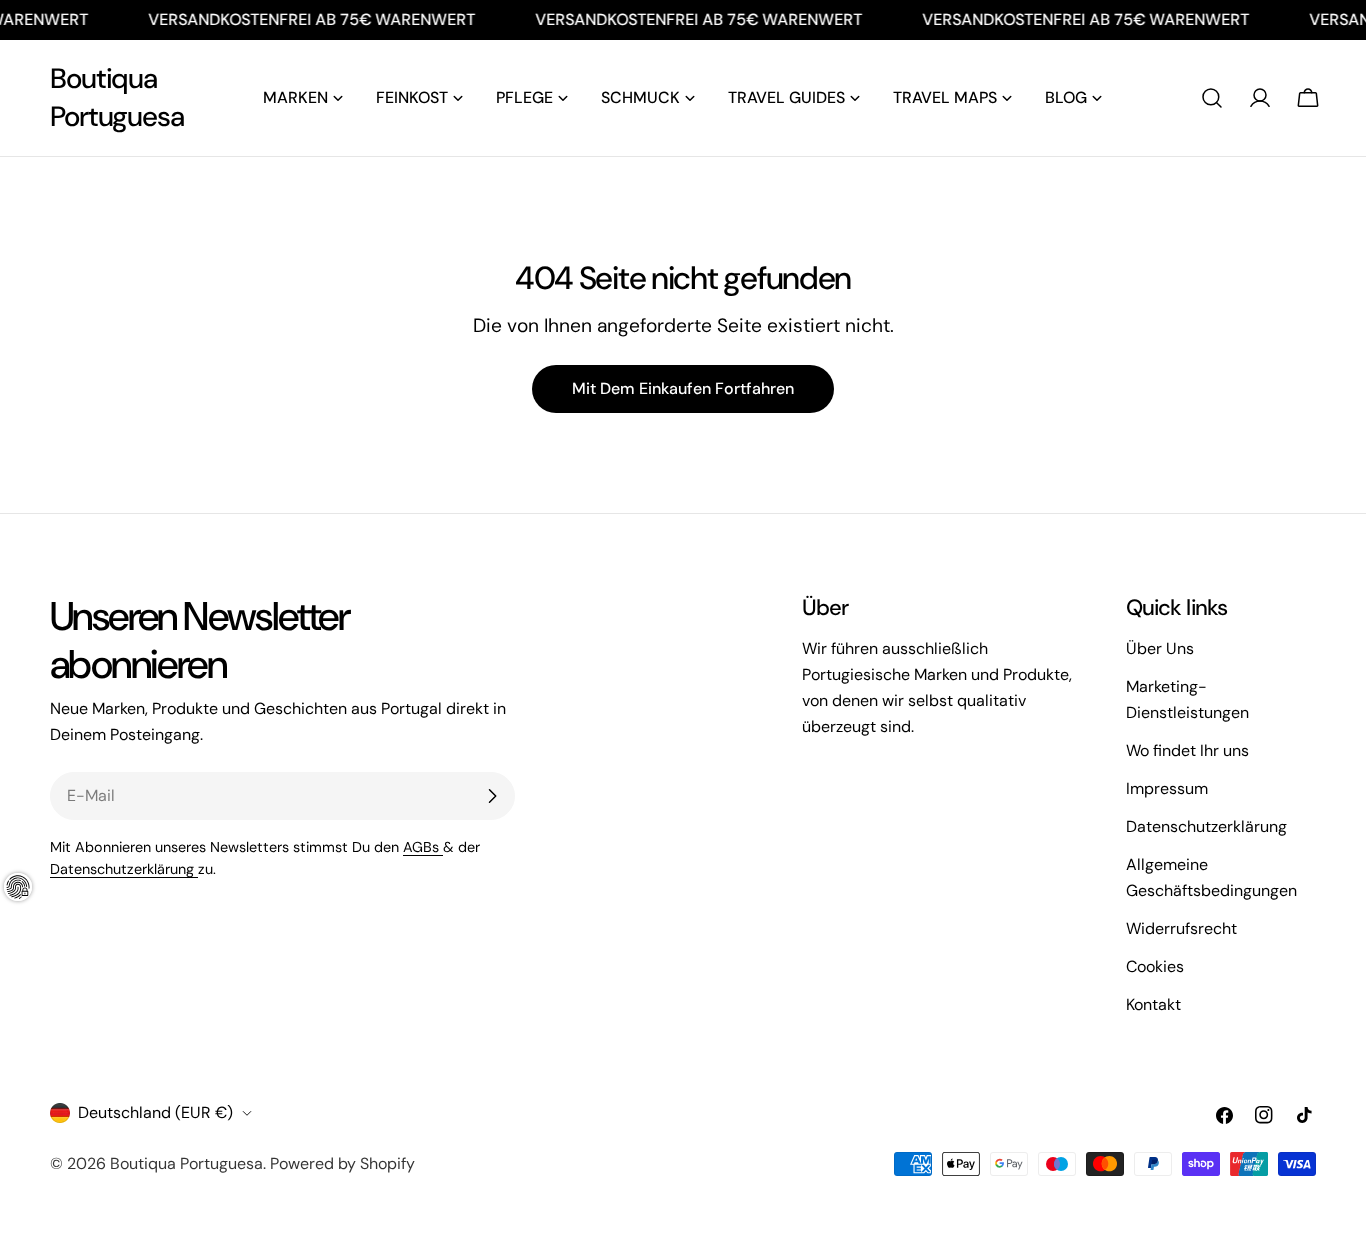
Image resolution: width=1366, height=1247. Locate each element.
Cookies (1155, 966)
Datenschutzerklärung (124, 869)
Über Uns (1160, 648)
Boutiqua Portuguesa (117, 97)
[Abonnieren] (492, 796)
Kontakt (1153, 1004)
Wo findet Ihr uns (1187, 750)
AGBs (423, 847)
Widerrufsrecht (1181, 928)
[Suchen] (1212, 98)
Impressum (1167, 788)
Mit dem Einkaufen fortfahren (683, 388)
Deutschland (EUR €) (155, 1112)
